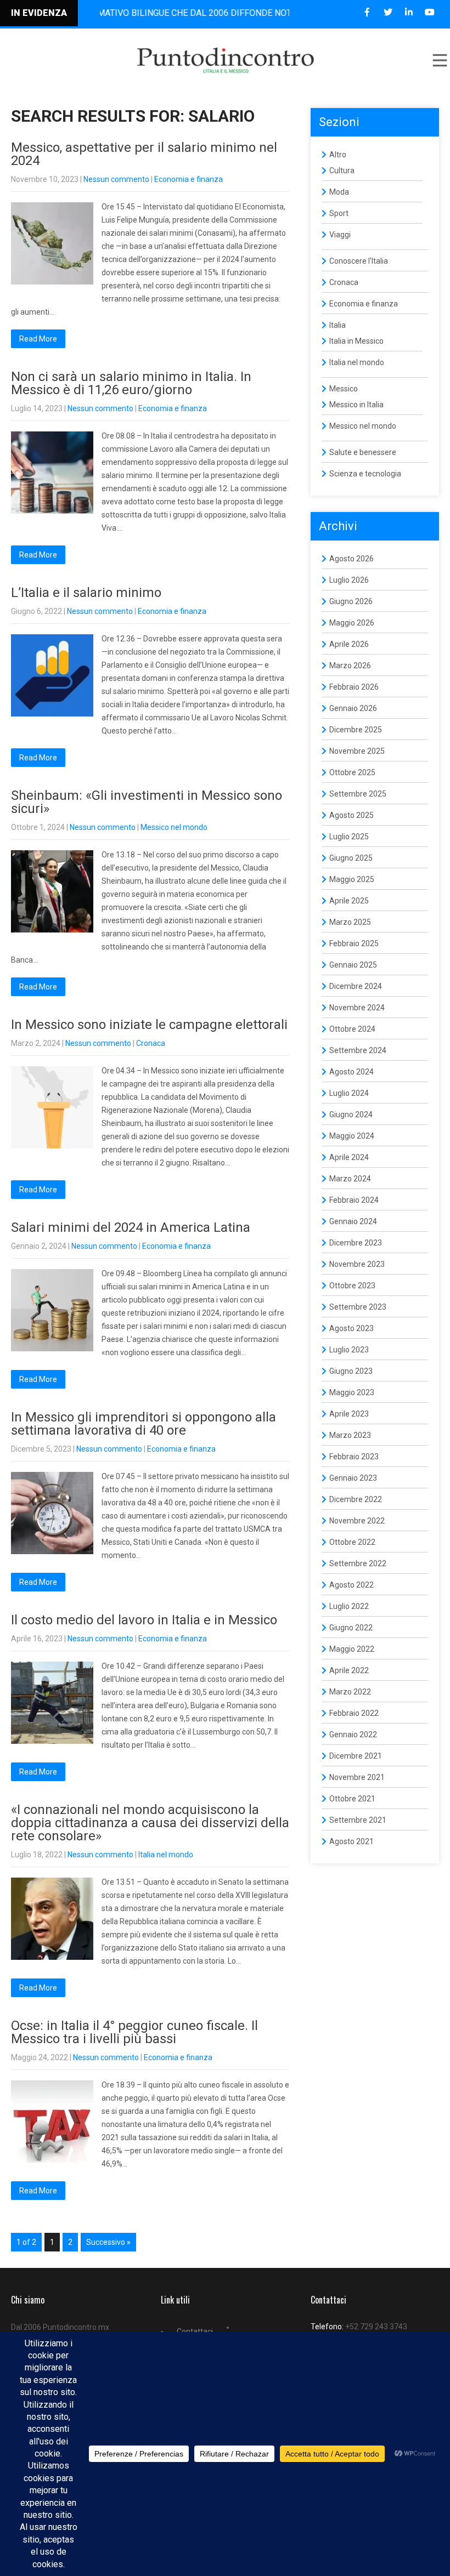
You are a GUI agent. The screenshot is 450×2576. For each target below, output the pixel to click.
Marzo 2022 (350, 1692)
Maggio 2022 (352, 1649)
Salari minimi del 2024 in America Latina (131, 1227)
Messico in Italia (356, 405)
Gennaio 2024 (353, 1221)
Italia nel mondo (166, 1855)
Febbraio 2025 (354, 943)
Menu (439, 60)
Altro (338, 155)
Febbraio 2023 (354, 1457)
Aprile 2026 (349, 644)
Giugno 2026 (351, 601)
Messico (344, 389)
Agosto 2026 (351, 559)
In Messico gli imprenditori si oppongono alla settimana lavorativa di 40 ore (144, 1424)
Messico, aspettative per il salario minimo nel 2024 (144, 154)
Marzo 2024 (350, 1179)
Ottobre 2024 (352, 1029)
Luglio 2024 (349, 1093)
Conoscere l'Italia (359, 261)
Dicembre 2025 (356, 730)
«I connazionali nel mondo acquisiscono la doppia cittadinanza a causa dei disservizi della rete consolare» (150, 1823)
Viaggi (340, 235)
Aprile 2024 (349, 1157)
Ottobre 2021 (352, 1799)
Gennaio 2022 (353, 1735)
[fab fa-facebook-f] (367, 12)
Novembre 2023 (357, 1264)
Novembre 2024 (357, 1008)
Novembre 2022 (357, 1521)
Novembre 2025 (357, 751)
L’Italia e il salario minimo (86, 593)
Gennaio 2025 (353, 965)
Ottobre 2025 (352, 772)
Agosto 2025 (351, 815)
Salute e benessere (363, 452)
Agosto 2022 (351, 1585)
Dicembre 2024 (356, 986)
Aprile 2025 (349, 901)
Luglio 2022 (349, 1606)
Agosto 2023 (351, 1328)
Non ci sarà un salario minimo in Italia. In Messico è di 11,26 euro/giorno (131, 383)
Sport (339, 213)
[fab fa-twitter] (388, 12)
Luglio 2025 (349, 837)
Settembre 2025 (358, 794)
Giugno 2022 (351, 1628)
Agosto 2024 (351, 1072)
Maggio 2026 (352, 623)
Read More (38, 339)
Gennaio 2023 (353, 1478)
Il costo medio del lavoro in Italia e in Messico (144, 1620)
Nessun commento (116, 179)
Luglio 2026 (349, 580)
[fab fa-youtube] (429, 12)
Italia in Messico (356, 341)
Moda (339, 192)
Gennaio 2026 (353, 708)
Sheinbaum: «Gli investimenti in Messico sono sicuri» (147, 802)
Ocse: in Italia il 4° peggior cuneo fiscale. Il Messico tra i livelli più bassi (134, 2032)
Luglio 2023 (349, 1350)
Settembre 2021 (358, 1820)
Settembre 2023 (358, 1307)
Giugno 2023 (351, 1371)
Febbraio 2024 (354, 1200)
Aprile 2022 (349, 1670)
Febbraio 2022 (354, 1713)
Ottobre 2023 (352, 1286)
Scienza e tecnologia (365, 474)
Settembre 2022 (358, 1563)
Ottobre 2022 (352, 1542)
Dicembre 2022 (356, 1499)
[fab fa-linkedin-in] (409, 12)
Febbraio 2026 (354, 687)
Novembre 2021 (357, 1777)
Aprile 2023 (349, 1414)
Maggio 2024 (352, 1136)
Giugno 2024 (351, 1114)
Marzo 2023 (350, 1435)
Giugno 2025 (351, 858)
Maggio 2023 (352, 1392)
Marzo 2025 (350, 922)
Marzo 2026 (350, 666)
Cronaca (151, 1043)
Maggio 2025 (352, 879)
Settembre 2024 (358, 1050)
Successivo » (108, 2242)
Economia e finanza (189, 179)
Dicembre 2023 (356, 1243)
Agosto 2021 (351, 1841)
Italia (337, 325)
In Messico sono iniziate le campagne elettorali (149, 1025)
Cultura (342, 170)
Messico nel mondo (174, 827)
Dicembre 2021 (356, 1756)
